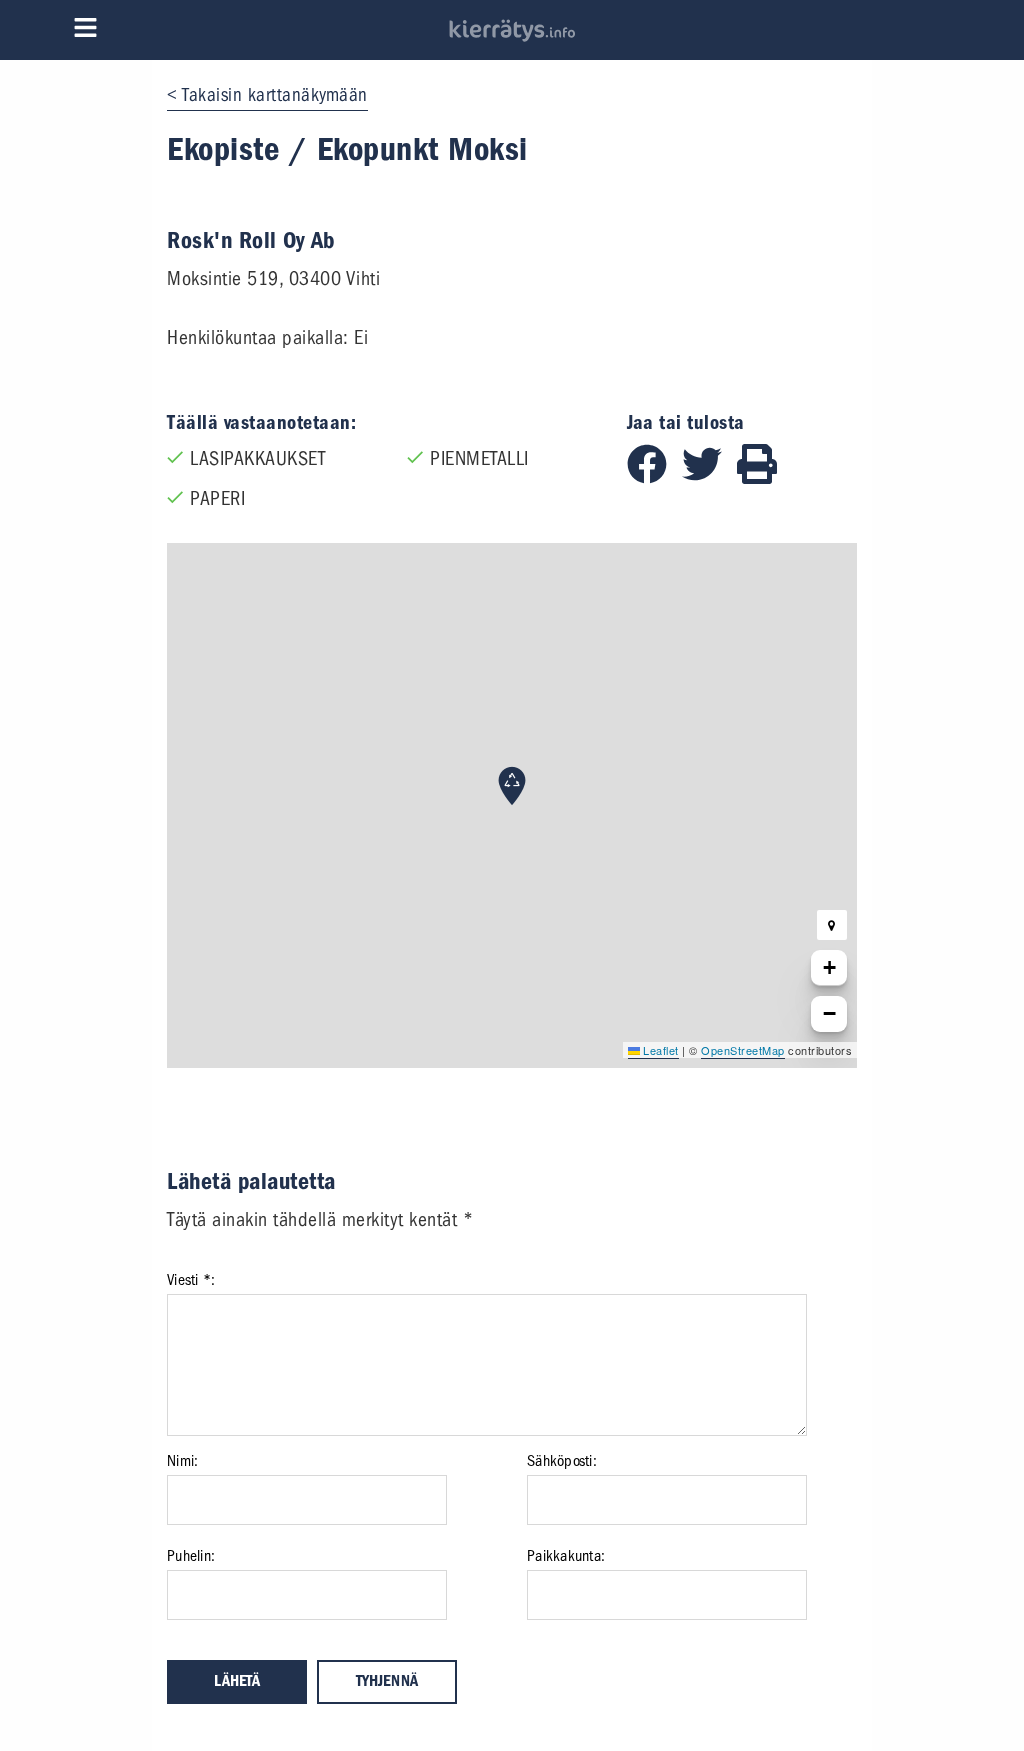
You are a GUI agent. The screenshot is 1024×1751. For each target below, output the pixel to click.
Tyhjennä (387, 1681)
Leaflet (659, 1050)
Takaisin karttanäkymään (275, 95)
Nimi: (182, 1461)
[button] (512, 786)
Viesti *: (191, 1280)
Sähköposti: (562, 1461)
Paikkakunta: (566, 1556)
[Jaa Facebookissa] (654, 477)
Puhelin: (191, 1556)
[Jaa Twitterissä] (709, 477)
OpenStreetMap (743, 1050)
